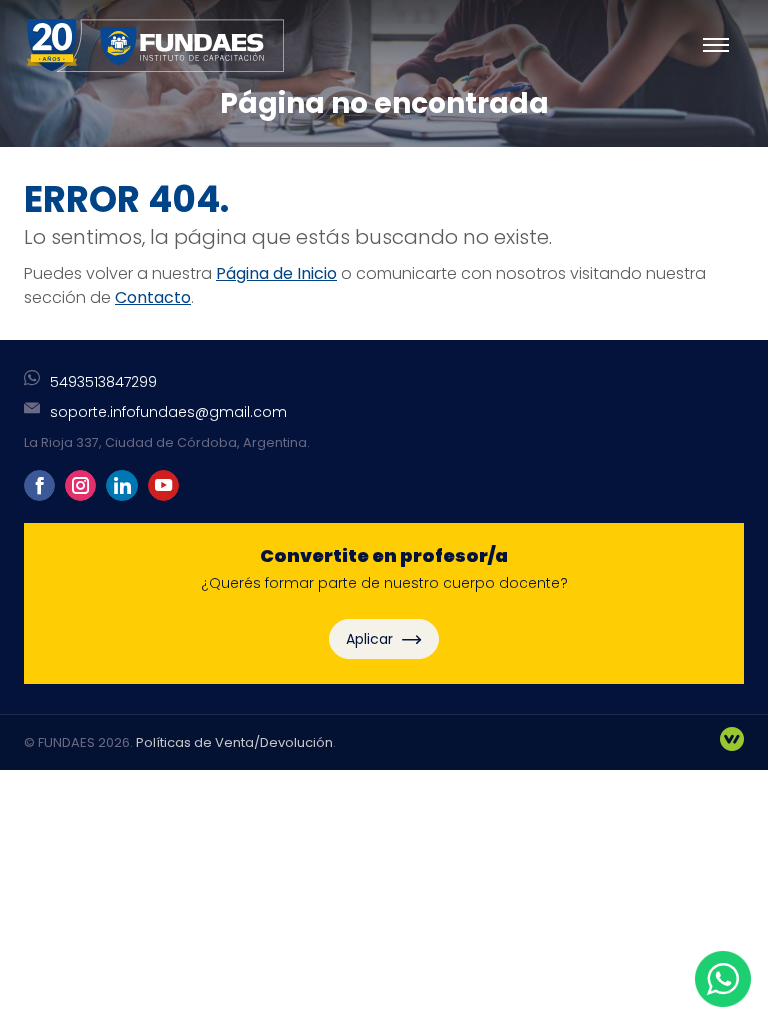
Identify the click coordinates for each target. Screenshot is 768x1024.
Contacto (153, 297)
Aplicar (371, 639)
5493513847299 (103, 382)
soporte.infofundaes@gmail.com (168, 412)
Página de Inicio (276, 273)
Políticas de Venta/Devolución (234, 742)
